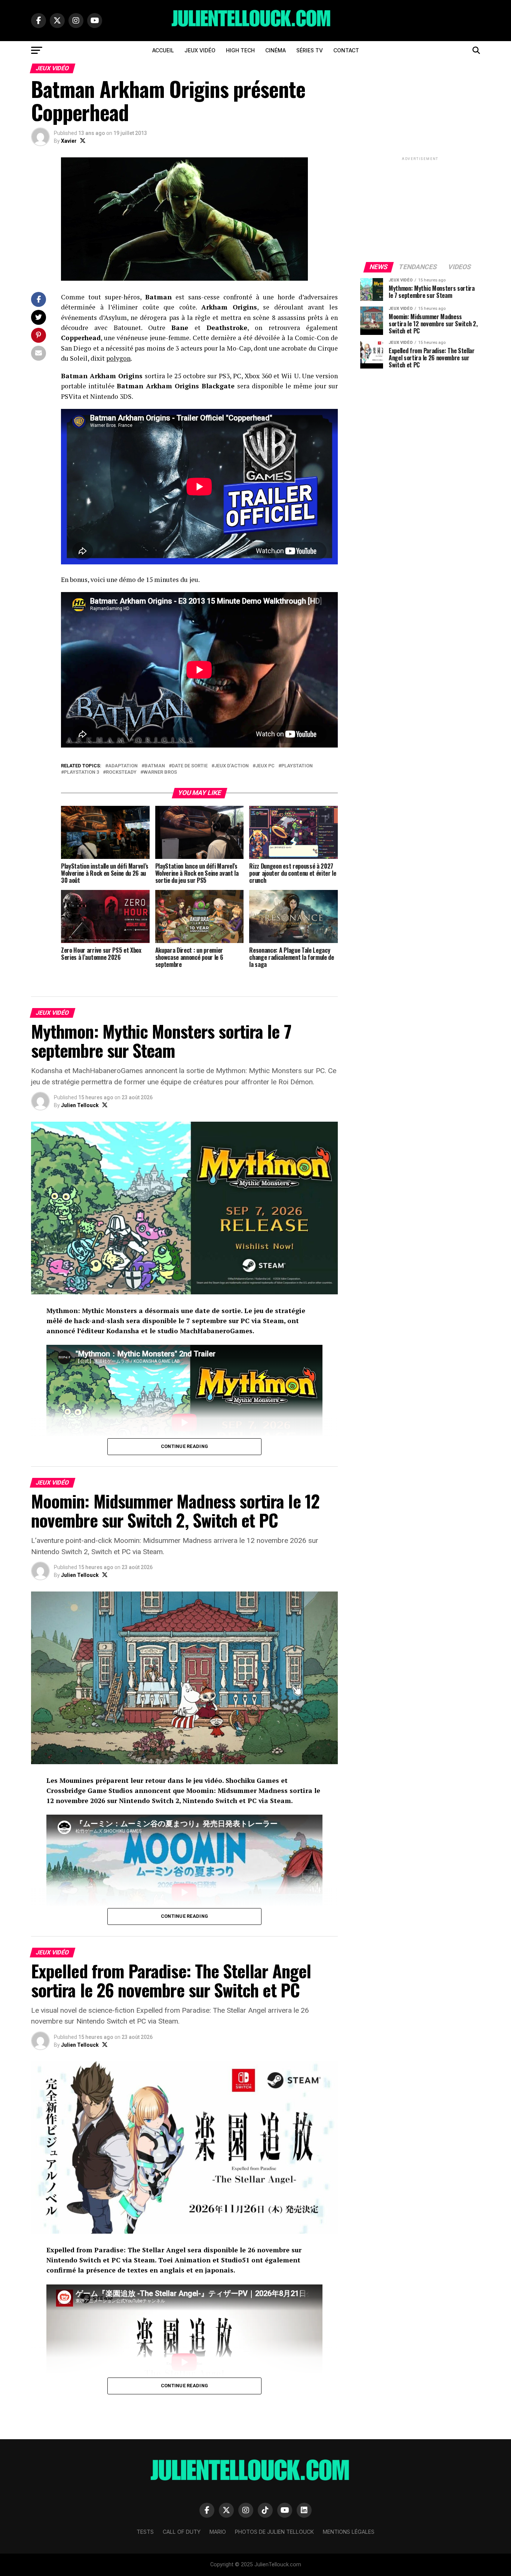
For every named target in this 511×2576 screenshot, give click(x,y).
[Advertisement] (420, 209)
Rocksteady (121, 772)
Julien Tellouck (80, 1105)
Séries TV (310, 50)
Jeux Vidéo (200, 50)
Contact (346, 50)
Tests (145, 2532)
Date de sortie (190, 766)
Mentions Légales (349, 2532)
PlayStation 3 (82, 772)
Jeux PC (265, 766)
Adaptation (123, 766)
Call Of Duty (182, 2532)
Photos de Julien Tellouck (274, 2532)
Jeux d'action (232, 766)
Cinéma (276, 50)
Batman (155, 766)
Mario (218, 2532)
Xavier (69, 141)
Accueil (163, 50)
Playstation (297, 766)
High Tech (240, 50)
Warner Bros (160, 772)
